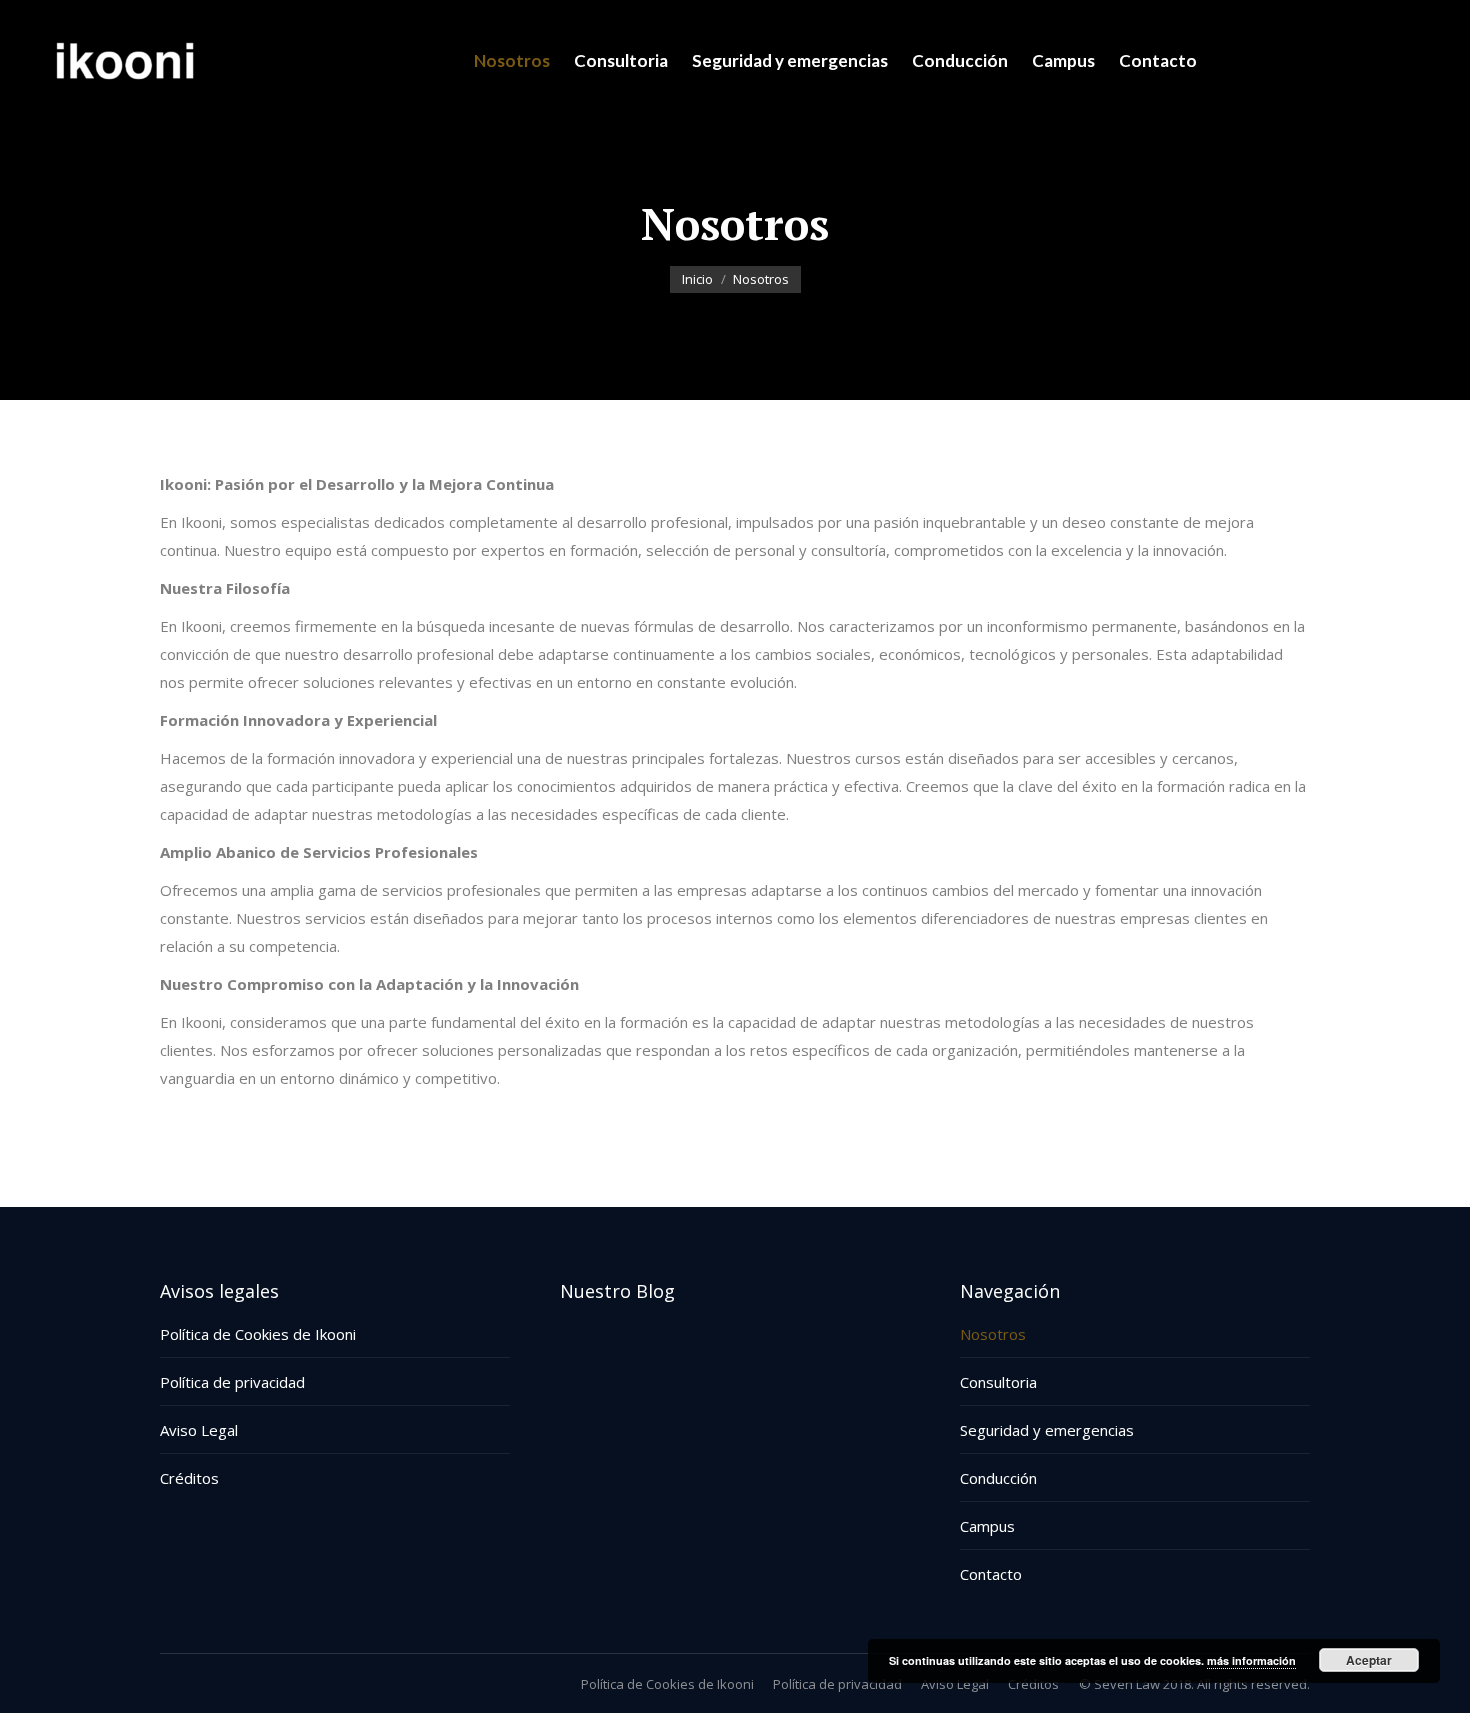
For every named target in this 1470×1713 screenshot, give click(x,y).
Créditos (189, 1478)
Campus (987, 1526)
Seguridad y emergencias (1047, 1430)
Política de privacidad (232, 1382)
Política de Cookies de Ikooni (258, 1334)
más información (1251, 1660)
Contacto (991, 1574)
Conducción (998, 1478)
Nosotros (993, 1334)
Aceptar (1369, 1660)
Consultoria (998, 1382)
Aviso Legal (199, 1430)
